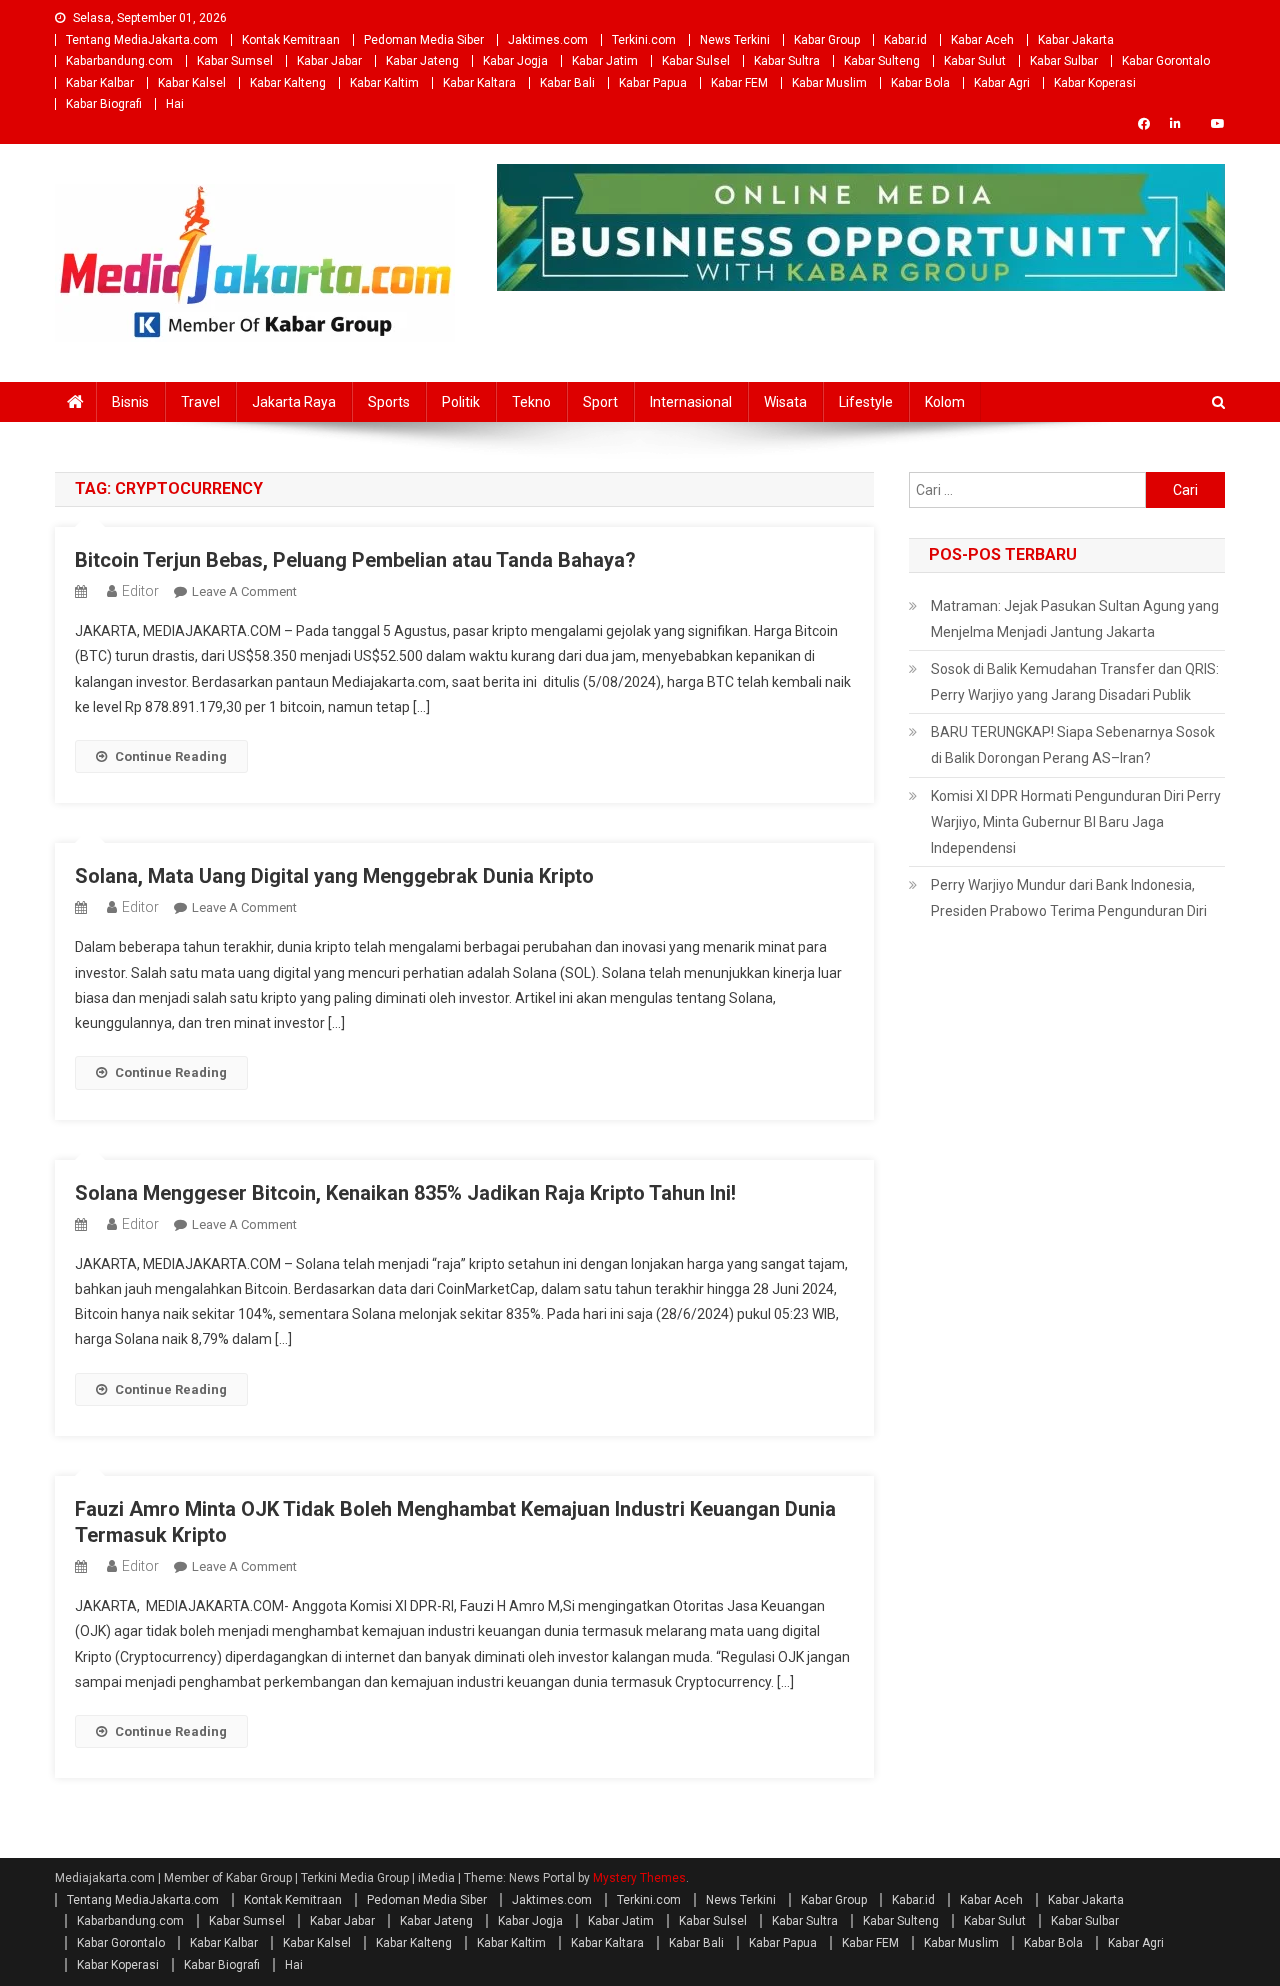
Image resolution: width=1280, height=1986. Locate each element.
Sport (600, 402)
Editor (140, 591)
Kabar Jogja (515, 61)
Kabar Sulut (975, 61)
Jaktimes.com (548, 40)
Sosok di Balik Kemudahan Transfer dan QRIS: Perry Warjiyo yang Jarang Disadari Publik (1075, 682)
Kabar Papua (653, 83)
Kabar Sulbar (1064, 61)
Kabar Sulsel (696, 61)
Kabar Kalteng (288, 83)
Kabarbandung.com (119, 61)
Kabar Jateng (422, 61)
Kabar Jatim (605, 61)
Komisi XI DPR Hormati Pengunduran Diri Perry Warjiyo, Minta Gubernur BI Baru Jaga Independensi (1076, 822)
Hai (175, 104)
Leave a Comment (244, 591)
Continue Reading (171, 756)
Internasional (691, 402)
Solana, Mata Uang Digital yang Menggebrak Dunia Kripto (334, 876)
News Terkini (735, 40)
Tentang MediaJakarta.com (142, 40)
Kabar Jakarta (1076, 40)
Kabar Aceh (982, 40)
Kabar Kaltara (479, 83)
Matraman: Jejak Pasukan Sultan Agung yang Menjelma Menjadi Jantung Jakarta (1075, 619)
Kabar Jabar (329, 61)
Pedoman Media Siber (424, 40)
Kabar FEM (739, 83)
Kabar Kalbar (100, 83)
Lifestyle (866, 402)
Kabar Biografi (104, 104)
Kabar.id (905, 40)
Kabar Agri (1002, 83)
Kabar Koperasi (1095, 83)
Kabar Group (827, 40)
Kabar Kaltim (384, 83)
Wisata (785, 402)
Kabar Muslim (829, 83)
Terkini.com (644, 40)
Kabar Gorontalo (1166, 61)
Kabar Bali (567, 83)
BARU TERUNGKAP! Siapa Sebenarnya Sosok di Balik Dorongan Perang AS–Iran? (1073, 745)
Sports (389, 402)
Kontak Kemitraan (291, 40)
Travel (200, 402)
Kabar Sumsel (235, 61)
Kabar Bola (920, 83)
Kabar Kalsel (192, 83)
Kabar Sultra (787, 61)
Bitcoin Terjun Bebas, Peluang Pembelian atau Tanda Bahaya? (355, 560)
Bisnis (130, 402)
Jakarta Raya (294, 402)
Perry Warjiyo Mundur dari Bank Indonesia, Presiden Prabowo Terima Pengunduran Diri (1069, 898)
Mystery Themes (639, 1878)
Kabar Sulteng (882, 61)
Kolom (945, 402)
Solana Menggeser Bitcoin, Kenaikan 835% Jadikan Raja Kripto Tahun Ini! (405, 1193)
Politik (461, 402)
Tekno (531, 402)
